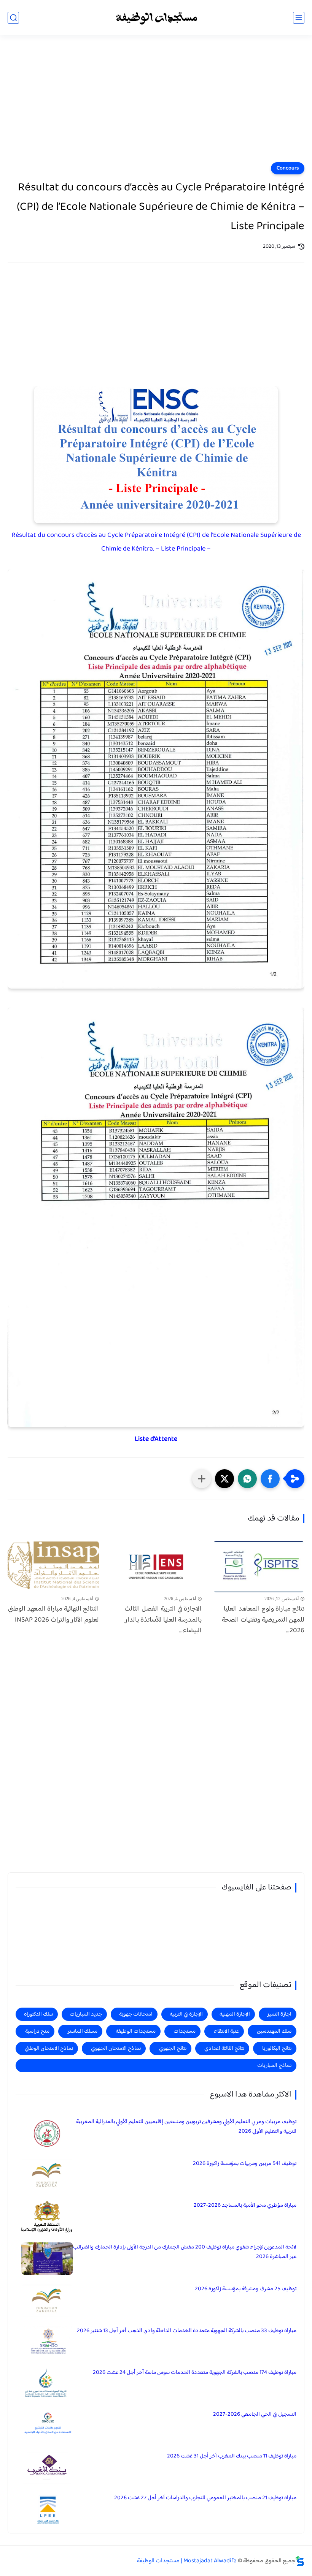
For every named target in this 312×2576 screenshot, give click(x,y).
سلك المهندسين (274, 2031)
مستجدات (185, 2031)
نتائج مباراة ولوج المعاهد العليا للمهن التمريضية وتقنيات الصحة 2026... (263, 1620)
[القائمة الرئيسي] (299, 18)
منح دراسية (37, 2031)
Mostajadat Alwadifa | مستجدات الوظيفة (187, 2561)
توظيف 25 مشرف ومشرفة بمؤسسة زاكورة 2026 (246, 2289)
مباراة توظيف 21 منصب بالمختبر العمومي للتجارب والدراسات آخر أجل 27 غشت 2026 (205, 2498)
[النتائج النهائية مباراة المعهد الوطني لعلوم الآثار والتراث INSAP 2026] (53, 1567)
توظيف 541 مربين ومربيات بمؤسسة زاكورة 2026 (245, 2164)
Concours (288, 168)
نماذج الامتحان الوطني (49, 2048)
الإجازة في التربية (186, 2014)
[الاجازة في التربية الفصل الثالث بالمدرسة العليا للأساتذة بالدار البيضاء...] (156, 1567)
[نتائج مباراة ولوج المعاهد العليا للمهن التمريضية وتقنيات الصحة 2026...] (259, 1567)
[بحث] (13, 18)
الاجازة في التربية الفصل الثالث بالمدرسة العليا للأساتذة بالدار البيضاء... (163, 1620)
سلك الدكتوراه (38, 2014)
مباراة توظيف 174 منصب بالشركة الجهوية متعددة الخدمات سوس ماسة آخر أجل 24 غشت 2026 (195, 2373)
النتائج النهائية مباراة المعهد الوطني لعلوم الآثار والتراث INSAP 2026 (53, 1615)
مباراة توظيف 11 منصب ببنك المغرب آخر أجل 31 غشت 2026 (232, 2456)
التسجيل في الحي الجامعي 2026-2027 (255, 2414)
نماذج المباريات (274, 2066)
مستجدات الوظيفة (136, 2031)
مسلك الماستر (82, 2031)
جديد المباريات (86, 2014)
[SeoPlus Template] (300, 2561)
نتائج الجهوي (173, 2048)
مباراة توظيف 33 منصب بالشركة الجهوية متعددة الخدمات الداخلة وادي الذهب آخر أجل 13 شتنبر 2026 (187, 2331)
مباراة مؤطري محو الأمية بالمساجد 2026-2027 (245, 2205)
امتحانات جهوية (136, 2014)
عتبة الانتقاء (226, 2031)
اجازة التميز (279, 2014)
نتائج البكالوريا (277, 2048)
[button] (270, 1479)
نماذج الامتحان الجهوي (116, 2048)
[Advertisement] (156, 103)
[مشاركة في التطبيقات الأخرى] (202, 1479)
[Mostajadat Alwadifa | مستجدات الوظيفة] (156, 18)
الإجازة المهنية (235, 2014)
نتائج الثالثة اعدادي (224, 2048)
